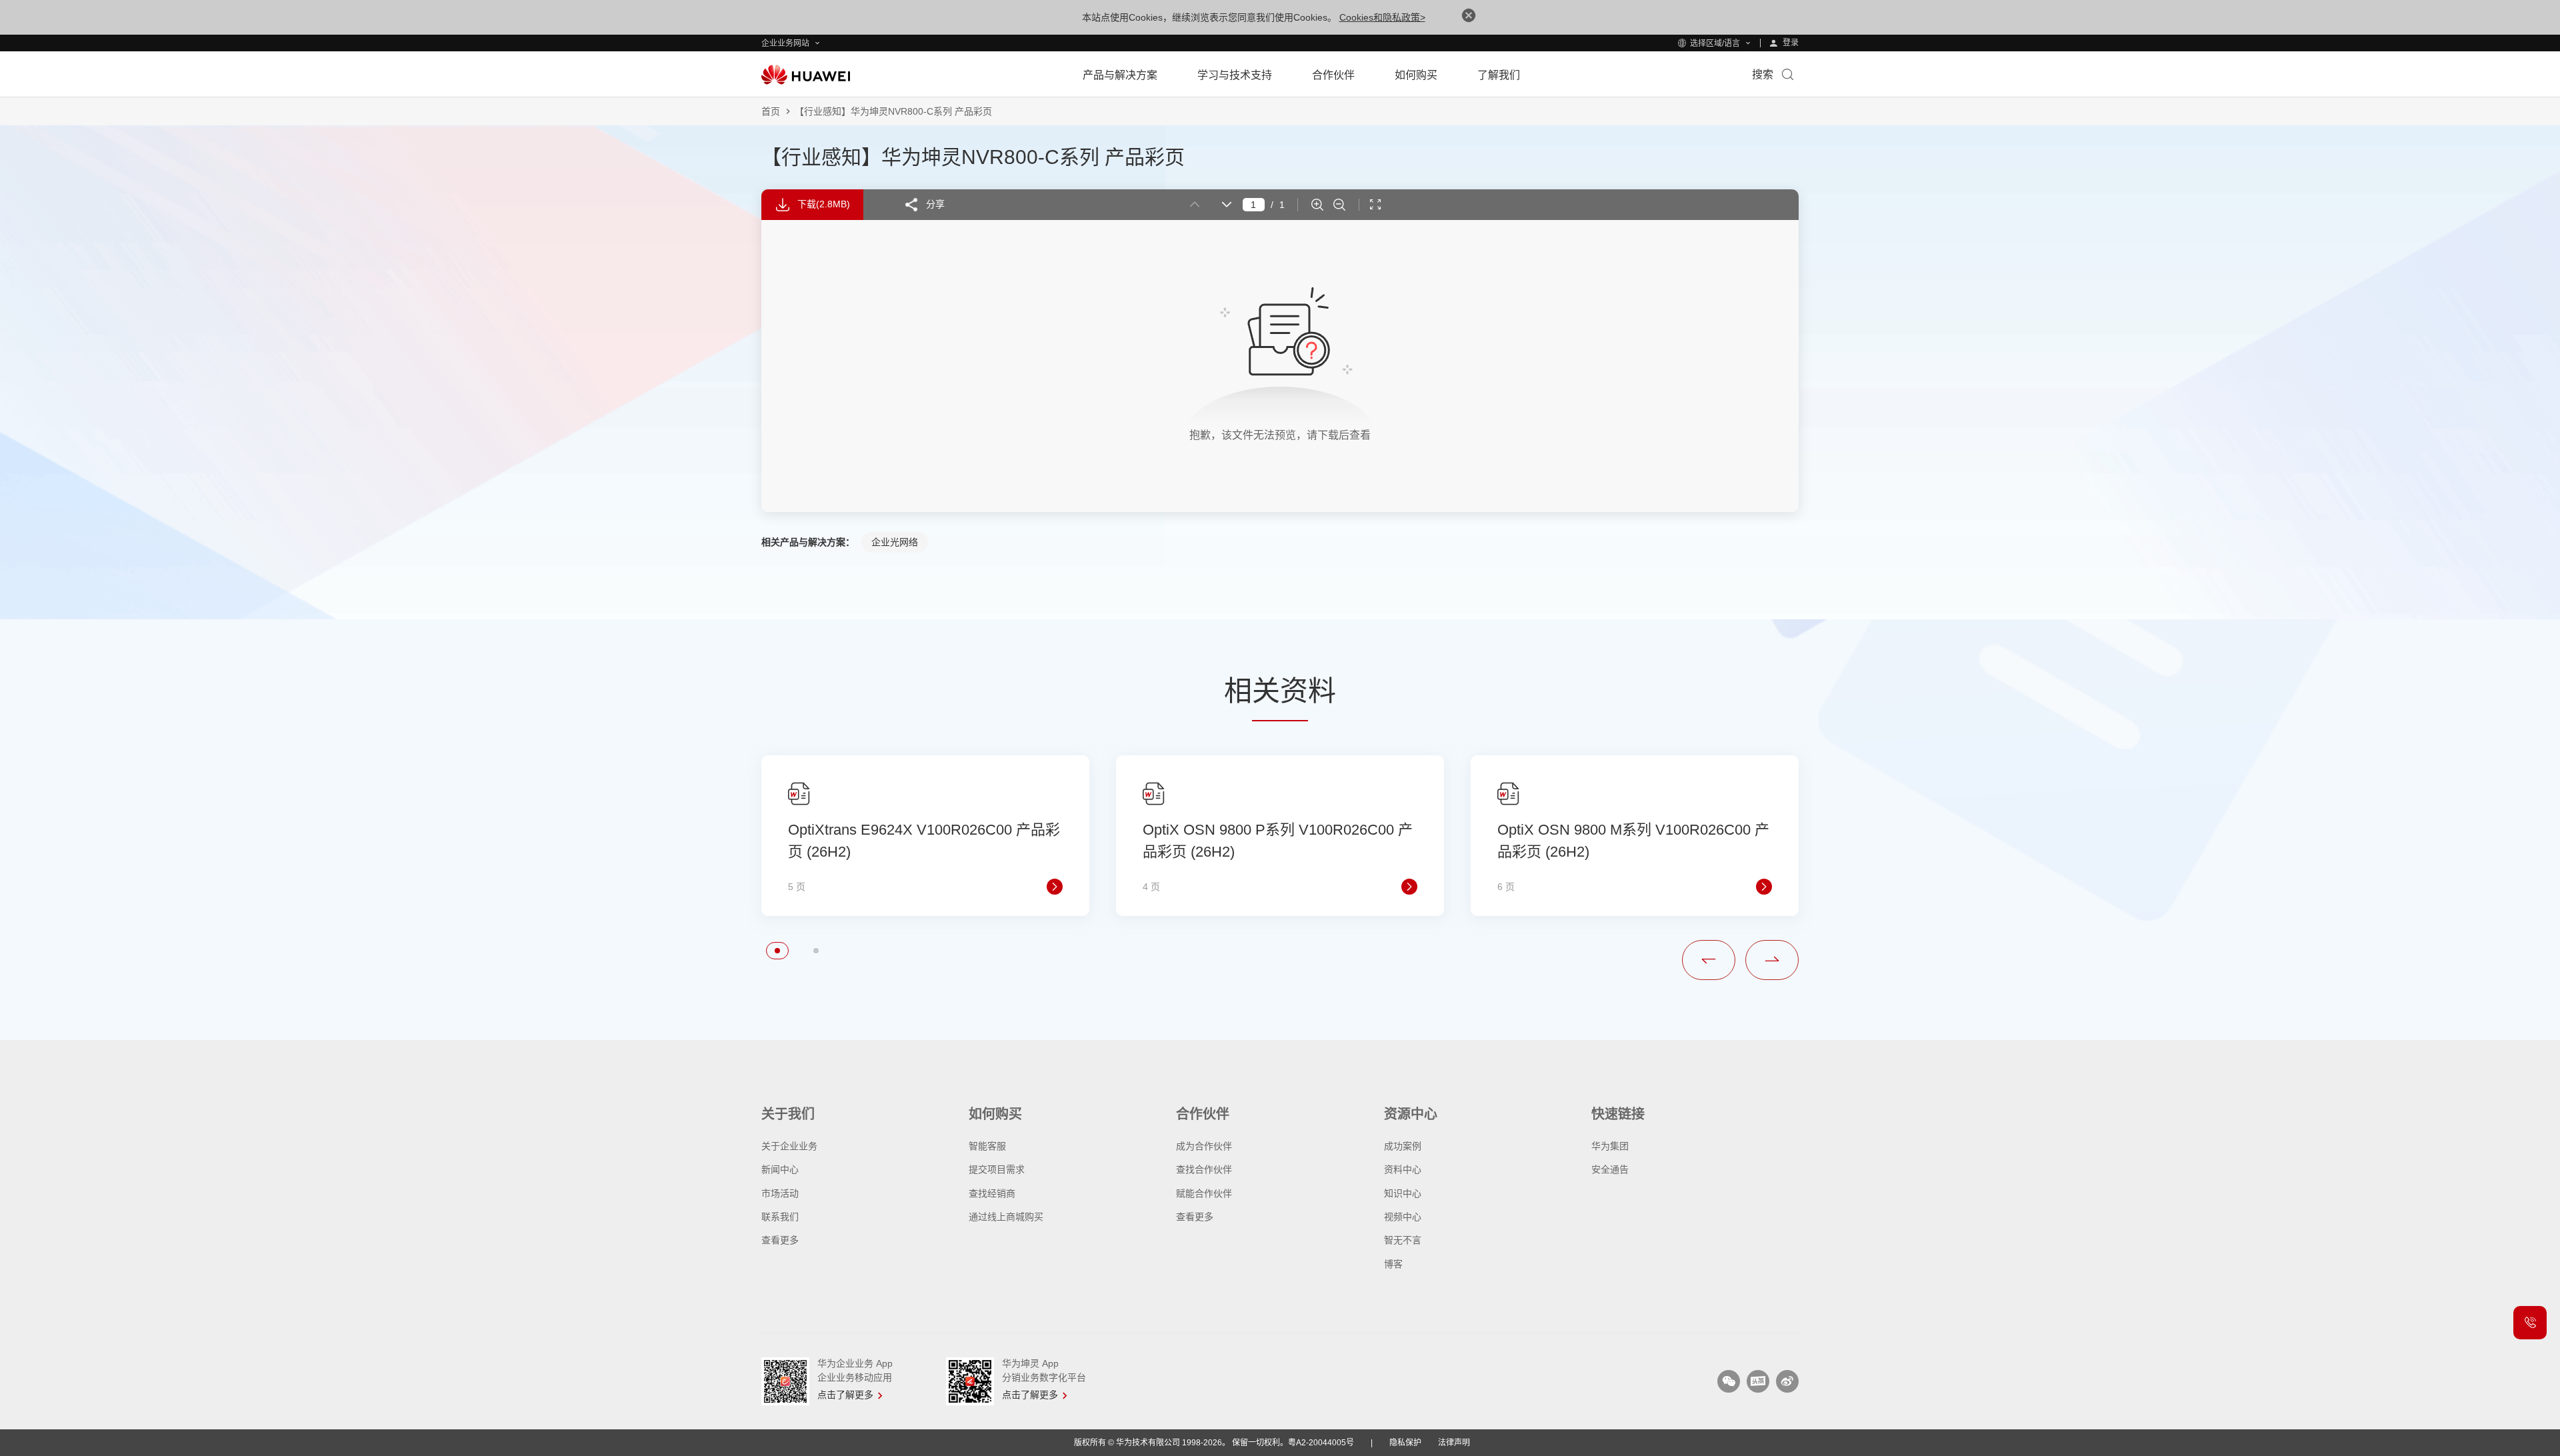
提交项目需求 (997, 1169)
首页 (771, 111)
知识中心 (1403, 1193)
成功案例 (1403, 1146)
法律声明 (1454, 1443)
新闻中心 (780, 1169)
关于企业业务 (789, 1146)
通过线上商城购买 (1006, 1217)
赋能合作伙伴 (1204, 1193)
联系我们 (780, 1217)
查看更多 (780, 1240)
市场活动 (780, 1193)
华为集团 (1610, 1146)
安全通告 (1610, 1169)
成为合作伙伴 (1204, 1146)
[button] (777, 951)
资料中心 (1403, 1169)
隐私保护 (1405, 1443)
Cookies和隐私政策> (1382, 17)
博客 (1393, 1264)
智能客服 (987, 1146)
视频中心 (1403, 1217)
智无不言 (1403, 1240)
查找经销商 (992, 1193)
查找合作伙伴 (1204, 1169)
